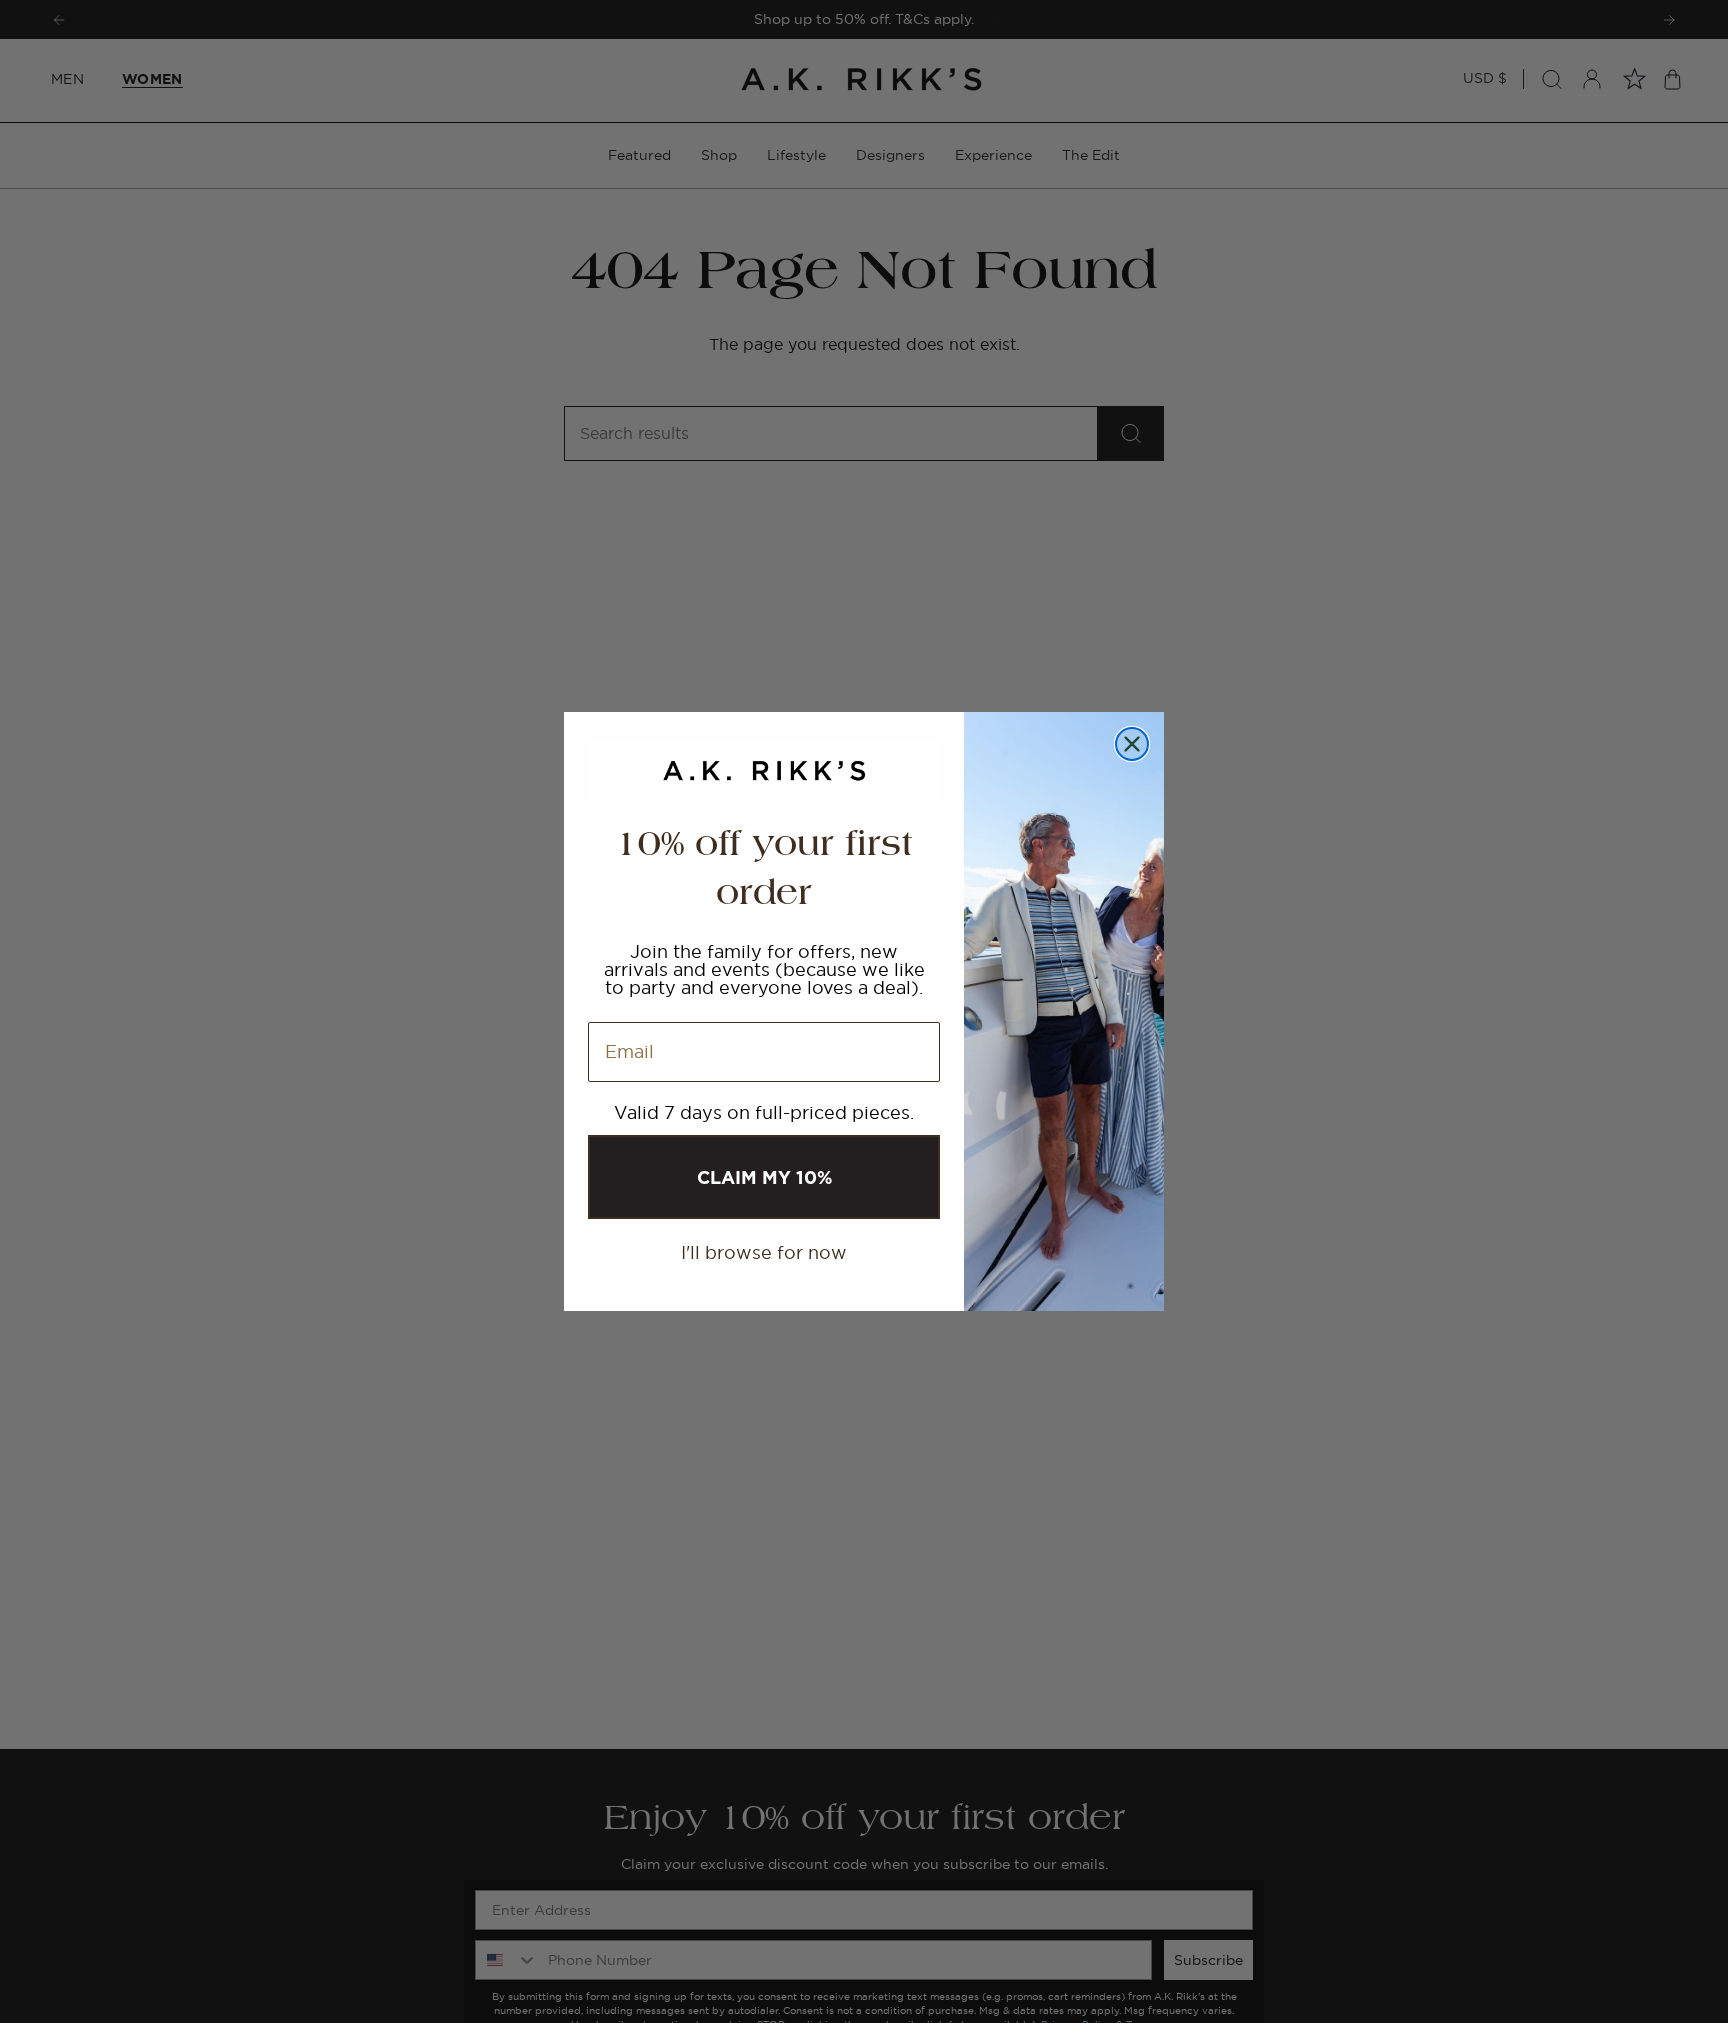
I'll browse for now (764, 1252)
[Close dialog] (1132, 744)
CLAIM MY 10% (764, 1177)
